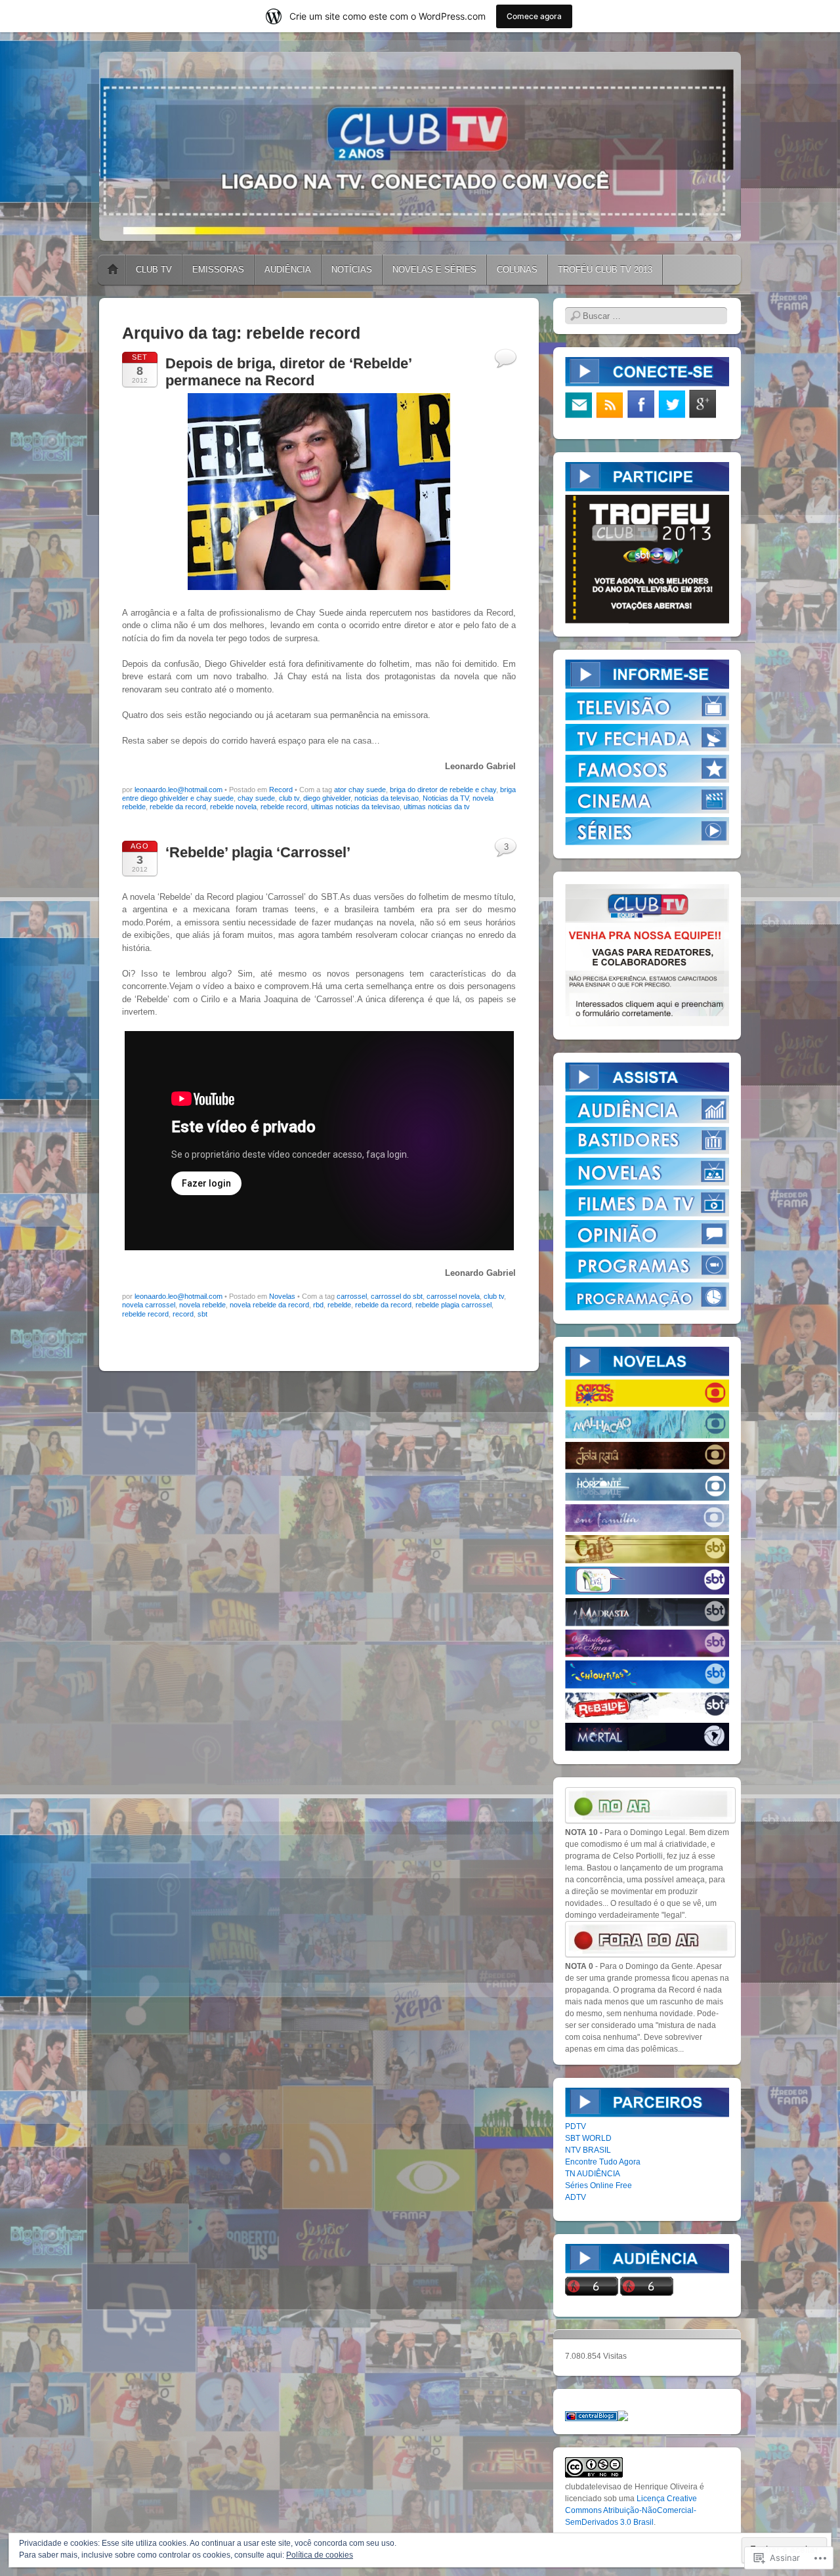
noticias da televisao (387, 798)
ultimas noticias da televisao (355, 807)
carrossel (352, 1296)
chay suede (256, 798)
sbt (202, 1314)
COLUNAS (517, 269)
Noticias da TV (446, 798)
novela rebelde (202, 1305)
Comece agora (534, 16)
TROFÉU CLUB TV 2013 (605, 269)
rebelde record (284, 807)
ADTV (576, 2197)
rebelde (339, 1305)
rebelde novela (233, 807)
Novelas (282, 1296)
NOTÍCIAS (352, 269)
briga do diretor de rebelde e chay (443, 790)
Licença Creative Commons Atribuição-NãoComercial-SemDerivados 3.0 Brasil (631, 2510)
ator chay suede (360, 790)
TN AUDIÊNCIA (593, 2174)
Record (281, 790)
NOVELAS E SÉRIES (434, 269)
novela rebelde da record (269, 1305)
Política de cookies (320, 2555)
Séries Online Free (598, 2185)
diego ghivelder (327, 798)
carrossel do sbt (397, 1296)
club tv (289, 798)
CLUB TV (154, 269)
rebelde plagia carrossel (453, 1305)
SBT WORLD (588, 2138)
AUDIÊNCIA (288, 269)
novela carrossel (149, 1305)
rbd (318, 1305)
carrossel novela (453, 1296)
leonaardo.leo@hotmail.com (178, 790)
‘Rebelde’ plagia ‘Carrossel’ (258, 852)
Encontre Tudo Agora (603, 2162)
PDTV (576, 2126)
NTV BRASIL (588, 2150)
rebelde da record (178, 807)
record (183, 1314)
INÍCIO (113, 270)
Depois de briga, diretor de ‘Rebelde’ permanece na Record (288, 372)
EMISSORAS (218, 269)
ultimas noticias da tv (437, 807)
